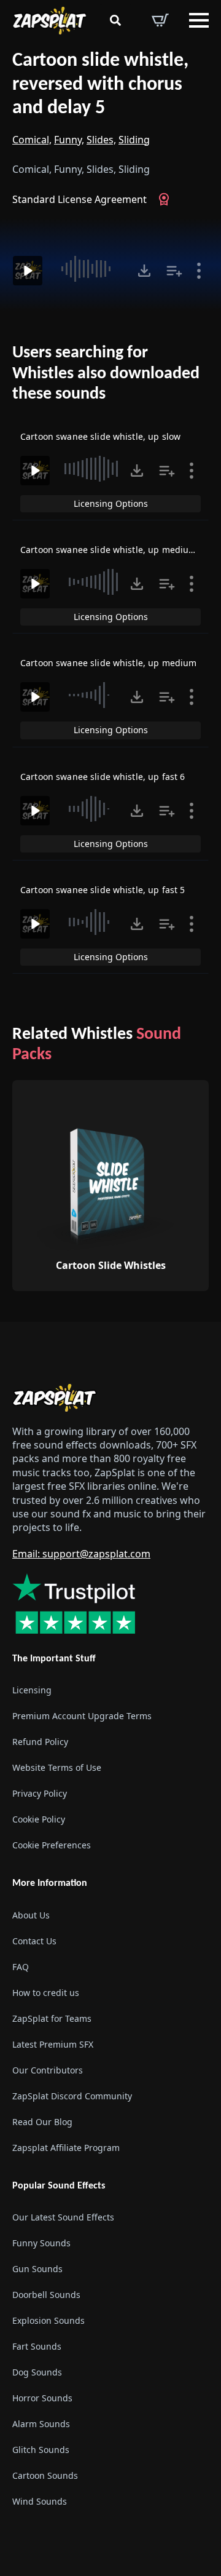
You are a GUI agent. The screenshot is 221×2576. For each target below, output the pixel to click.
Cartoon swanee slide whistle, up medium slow (119, 550)
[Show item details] (199, 271)
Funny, (69, 140)
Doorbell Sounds (46, 2295)
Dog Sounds (37, 2372)
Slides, (101, 140)
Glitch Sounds (41, 2450)
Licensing (32, 1690)
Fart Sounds (37, 2346)
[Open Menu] (199, 20)
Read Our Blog (42, 2122)
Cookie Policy (39, 1819)
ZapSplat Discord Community (72, 2096)
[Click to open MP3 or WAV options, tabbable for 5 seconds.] (144, 271)
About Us (31, 1915)
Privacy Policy (40, 1793)
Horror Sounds (42, 2398)
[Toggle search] (115, 20)
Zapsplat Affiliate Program (66, 2148)
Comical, (32, 140)
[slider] (91, 269)
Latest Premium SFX (53, 2044)
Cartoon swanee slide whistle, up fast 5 (103, 890)
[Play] (28, 271)
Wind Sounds (40, 2501)
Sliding (134, 140)
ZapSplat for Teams (52, 2018)
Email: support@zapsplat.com (81, 1554)
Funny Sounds (41, 2243)
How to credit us (46, 1993)
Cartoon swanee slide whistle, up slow (100, 436)
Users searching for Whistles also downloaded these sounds (106, 374)
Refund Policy (40, 1742)
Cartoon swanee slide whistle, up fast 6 (103, 777)
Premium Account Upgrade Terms (82, 1716)
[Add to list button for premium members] (174, 271)
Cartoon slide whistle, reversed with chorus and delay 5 (100, 85)
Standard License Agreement (79, 199)
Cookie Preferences (52, 1845)
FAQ (21, 1967)
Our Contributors (48, 2070)
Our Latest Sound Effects (63, 2217)
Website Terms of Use (57, 1767)
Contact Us (34, 1941)
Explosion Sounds (48, 2320)
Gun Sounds (37, 2269)
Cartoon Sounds (45, 2475)
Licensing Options (111, 503)
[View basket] (160, 20)
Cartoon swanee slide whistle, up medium (108, 663)
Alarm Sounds (41, 2424)
